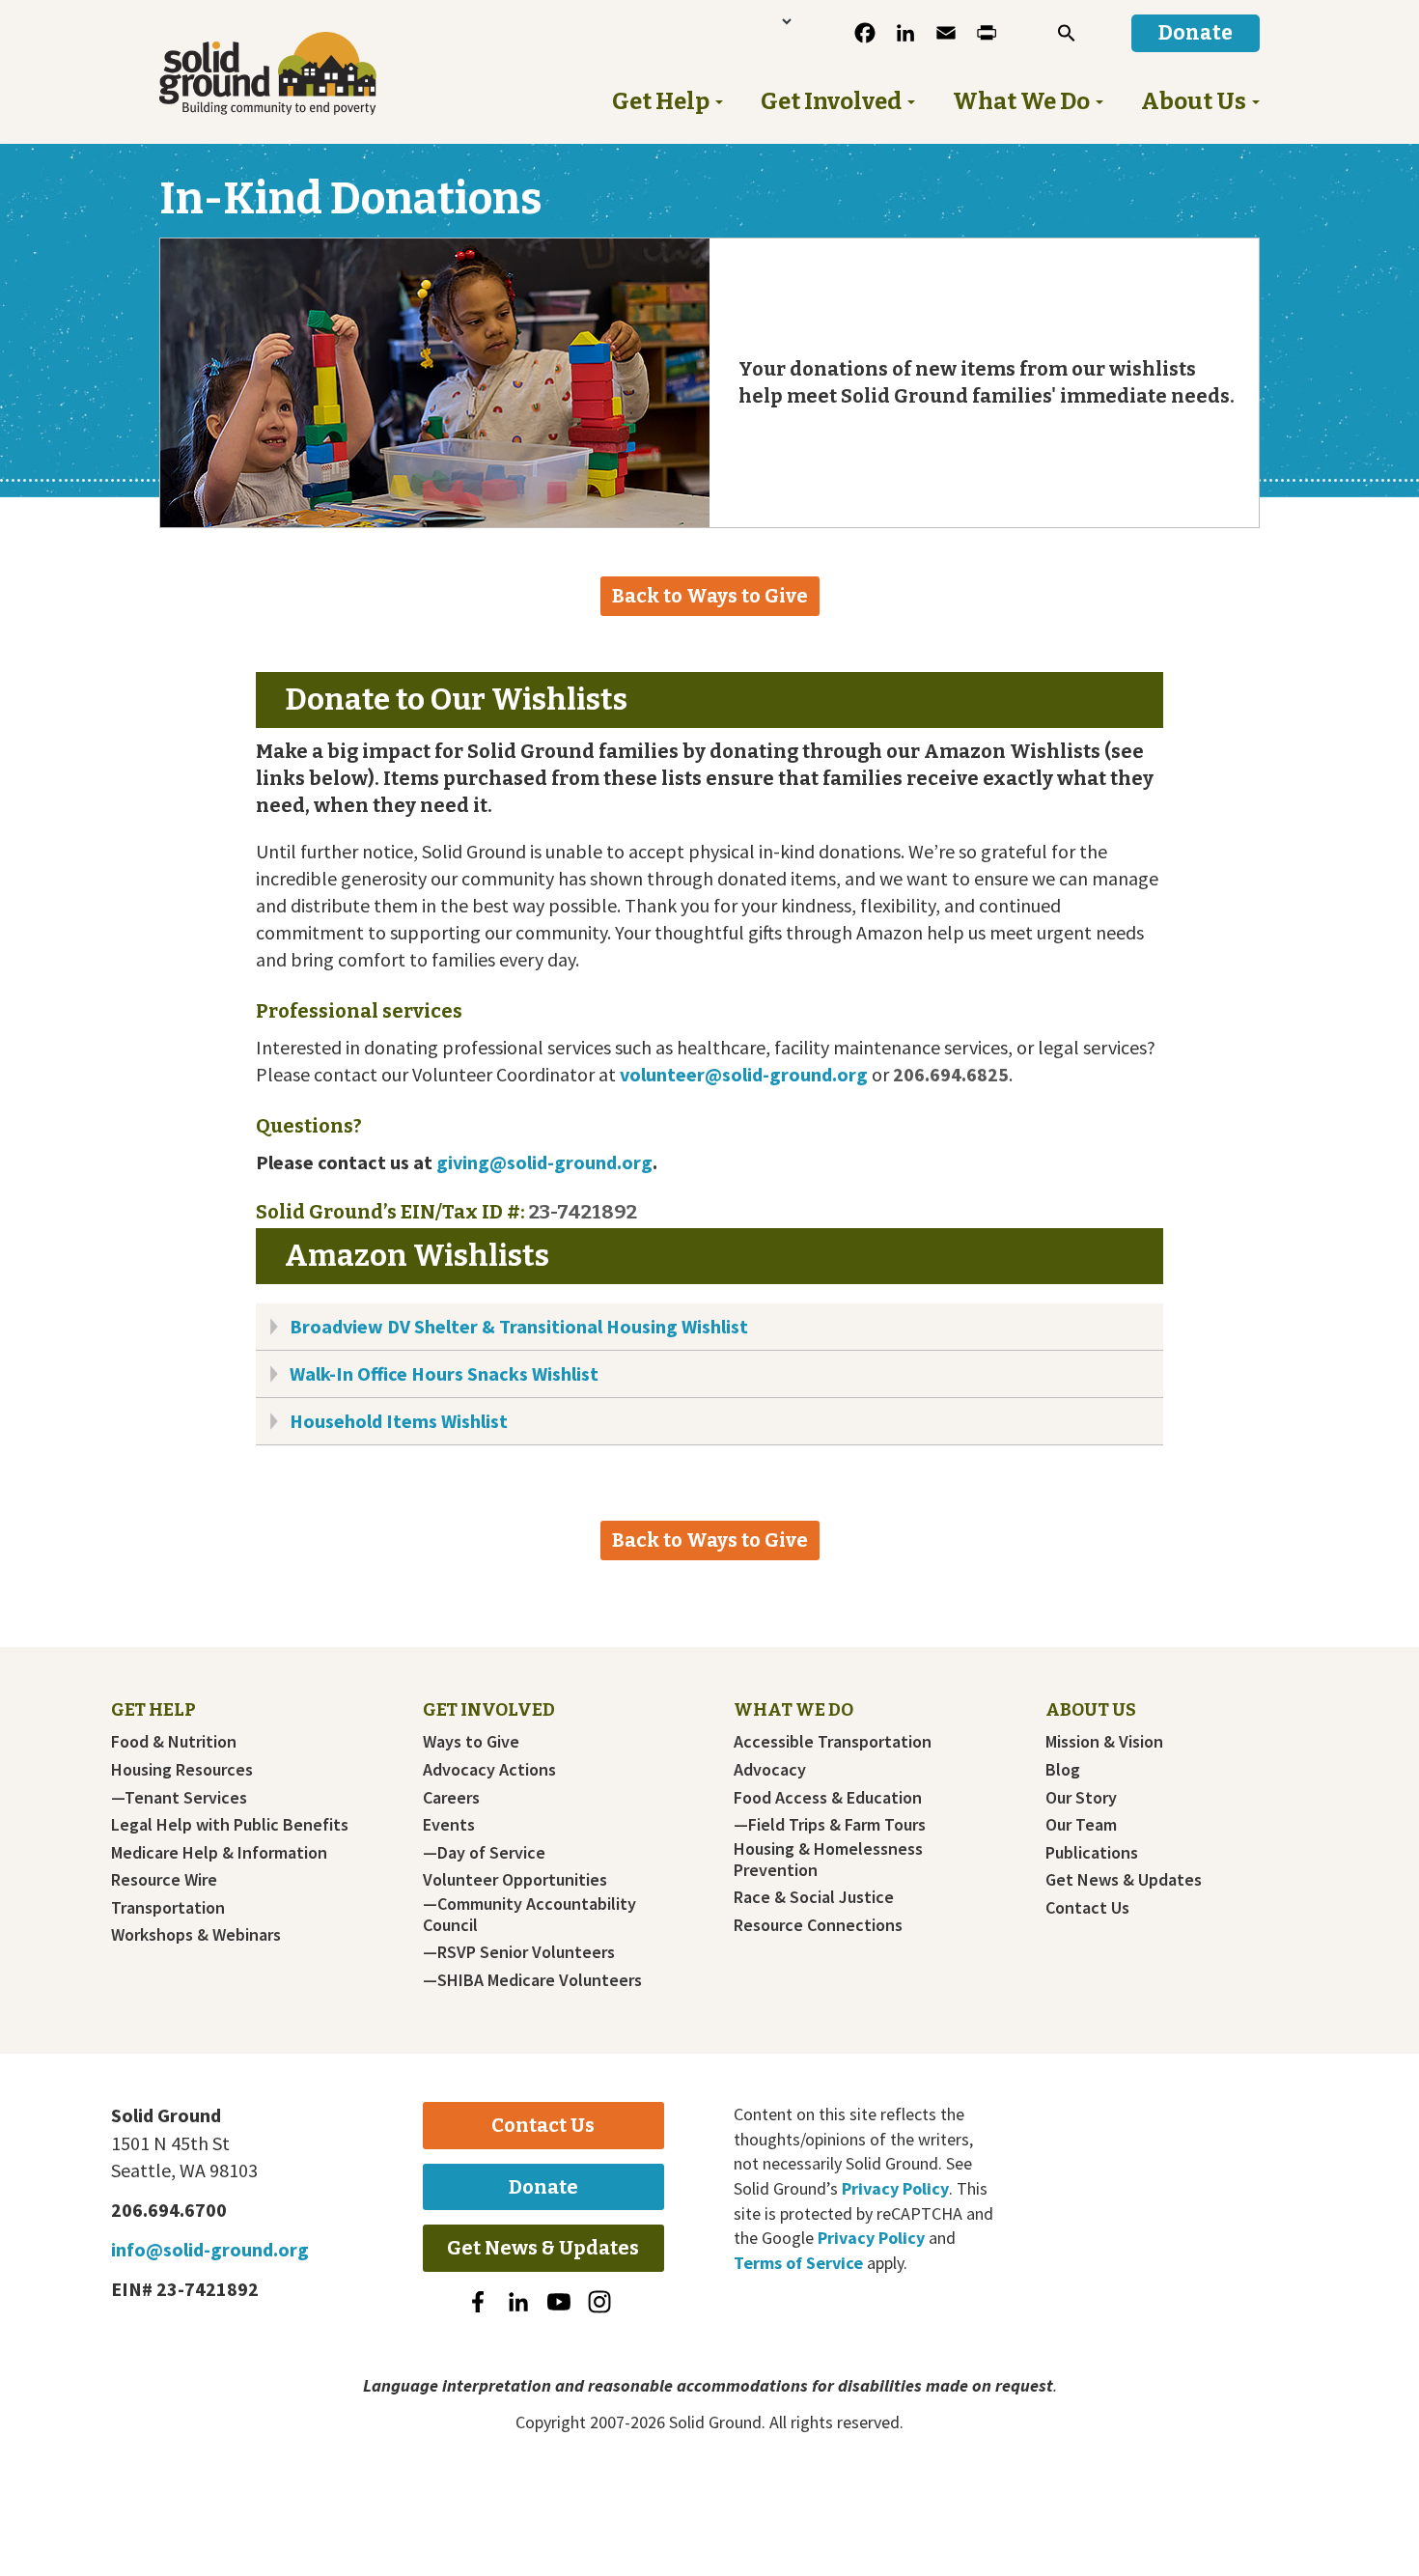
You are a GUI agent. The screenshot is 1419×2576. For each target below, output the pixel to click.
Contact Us (1087, 1908)
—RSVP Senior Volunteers (519, 1952)
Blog (1063, 1770)
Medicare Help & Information (219, 1853)
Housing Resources (182, 1770)
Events (449, 1825)
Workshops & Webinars (196, 1935)
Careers (451, 1798)
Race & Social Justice (814, 1897)
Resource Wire (164, 1880)
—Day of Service (484, 1853)
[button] (1067, 33)
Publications (1092, 1853)
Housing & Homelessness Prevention (828, 1860)
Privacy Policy (895, 2188)
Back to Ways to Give (710, 596)
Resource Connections (818, 1925)
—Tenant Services (179, 1798)
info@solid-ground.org (210, 2249)
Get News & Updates (1124, 1880)
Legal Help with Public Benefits (230, 1825)
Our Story (1081, 1798)
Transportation (168, 1908)
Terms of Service (798, 2263)
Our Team (1081, 1825)
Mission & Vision (1104, 1742)
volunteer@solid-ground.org (744, 1074)
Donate (543, 2187)
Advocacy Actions (489, 1770)
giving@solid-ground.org (544, 1162)
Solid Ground (300, 73)
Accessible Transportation (833, 1742)
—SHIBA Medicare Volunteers (532, 1980)
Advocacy (770, 1770)
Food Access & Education (828, 1798)
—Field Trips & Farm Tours (830, 1825)
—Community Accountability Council (529, 1915)
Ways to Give (471, 1742)
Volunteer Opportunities (515, 1880)
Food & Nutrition (174, 1742)
